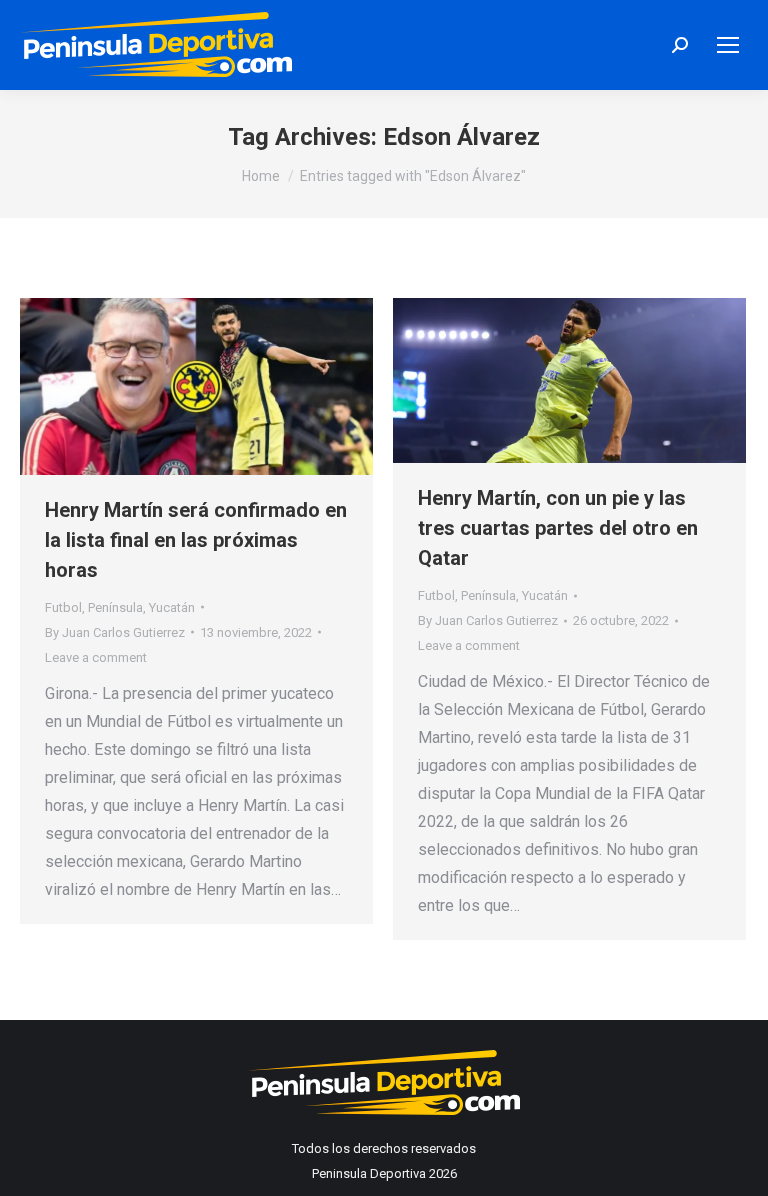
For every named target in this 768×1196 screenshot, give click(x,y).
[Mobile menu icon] (728, 45)
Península (115, 607)
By (115, 632)
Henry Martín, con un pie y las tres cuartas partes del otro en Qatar (558, 528)
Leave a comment (96, 657)
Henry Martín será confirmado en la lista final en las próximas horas (196, 540)
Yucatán (172, 607)
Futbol (63, 607)
